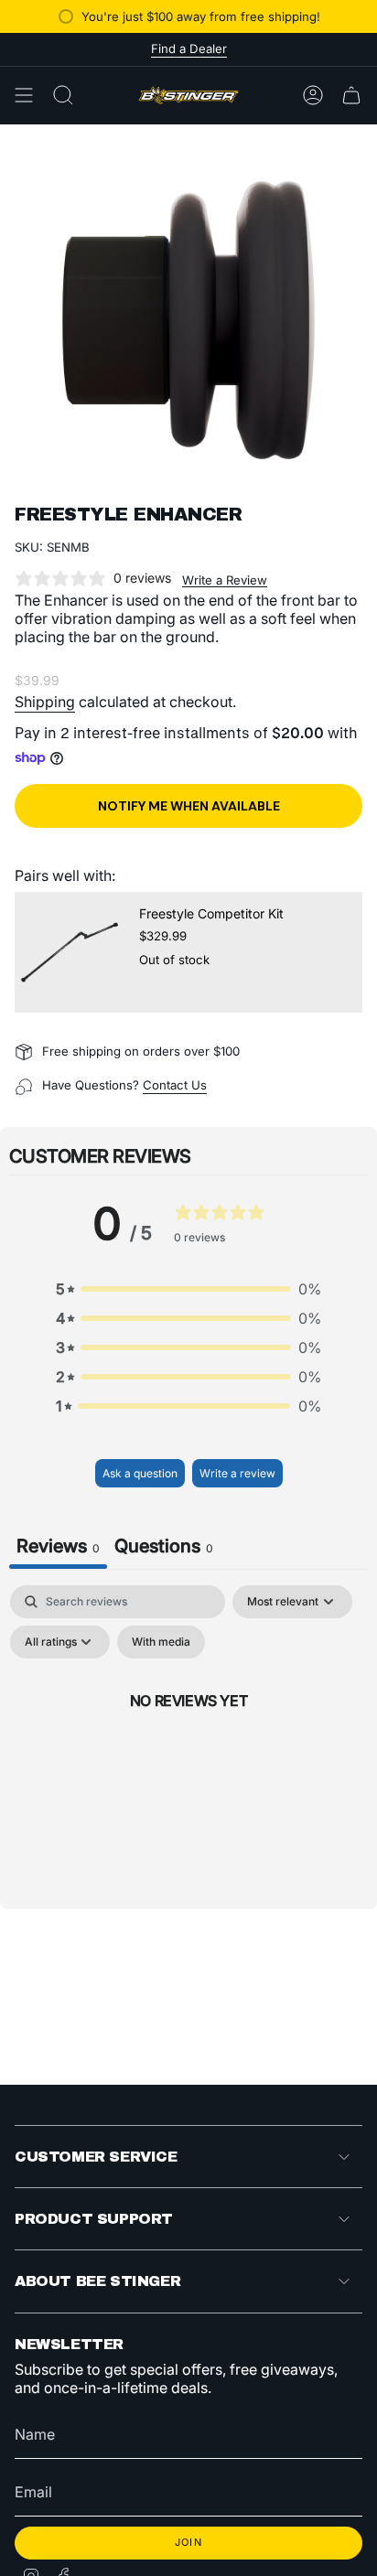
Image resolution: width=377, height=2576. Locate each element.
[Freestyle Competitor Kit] (70, 952)
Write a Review (225, 580)
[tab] (164, 1548)
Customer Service (96, 2157)
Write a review (237, 1473)
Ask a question (140, 1473)
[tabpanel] (188, 1742)
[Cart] (351, 95)
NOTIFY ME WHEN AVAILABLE (189, 806)
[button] (188, 1289)
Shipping (45, 702)
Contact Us (175, 1085)
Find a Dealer (189, 48)
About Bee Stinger (97, 2281)
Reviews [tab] (58, 1546)
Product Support (94, 2219)
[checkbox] (161, 1642)
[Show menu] (24, 95)
